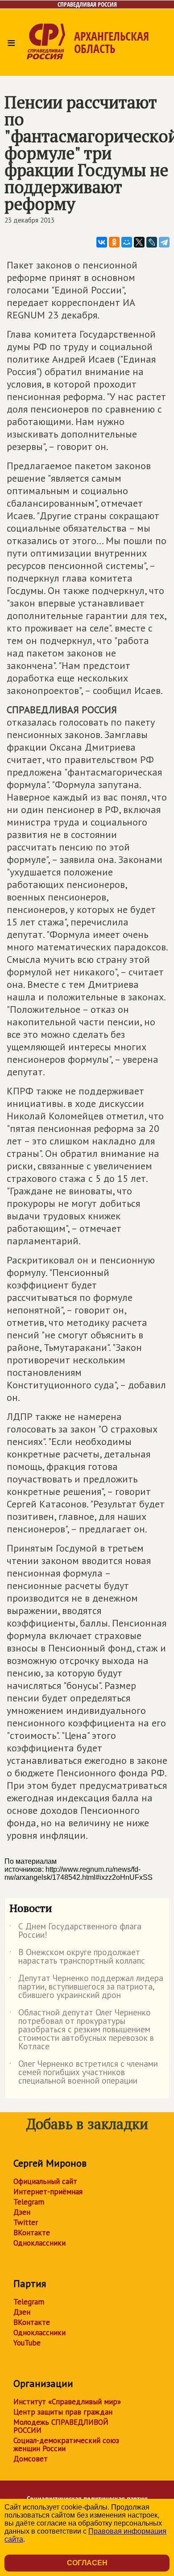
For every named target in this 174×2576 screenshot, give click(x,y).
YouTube (27, 2343)
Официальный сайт (45, 2181)
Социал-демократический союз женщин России (66, 2444)
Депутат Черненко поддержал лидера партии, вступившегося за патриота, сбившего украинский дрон (86, 1987)
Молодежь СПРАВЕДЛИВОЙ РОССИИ (61, 2426)
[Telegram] (164, 242)
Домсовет (31, 2459)
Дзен (22, 2212)
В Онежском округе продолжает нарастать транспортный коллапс (77, 1957)
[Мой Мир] (127, 242)
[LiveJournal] (152, 242)
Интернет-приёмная (48, 2192)
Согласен (87, 2563)
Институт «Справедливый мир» (67, 2402)
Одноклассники (39, 2243)
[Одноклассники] (114, 242)
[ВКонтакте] (102, 242)
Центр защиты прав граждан (63, 2412)
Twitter (26, 2222)
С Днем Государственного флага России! (75, 1931)
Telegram (29, 2202)
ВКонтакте (32, 2233)
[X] (139, 242)
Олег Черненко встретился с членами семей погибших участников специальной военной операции (84, 2073)
